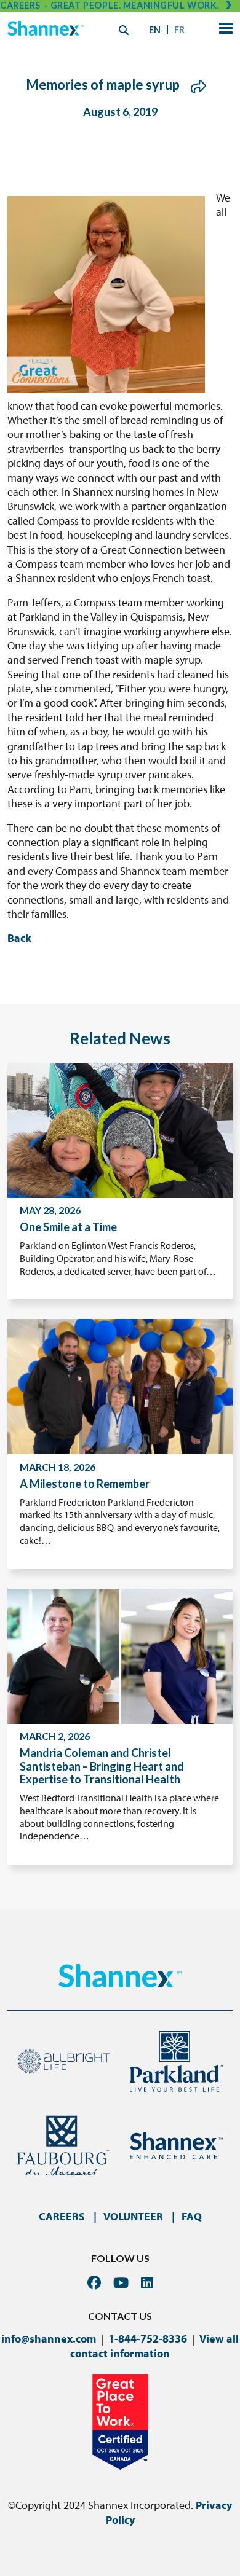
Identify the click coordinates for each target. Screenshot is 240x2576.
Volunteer (133, 2216)
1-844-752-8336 (148, 2339)
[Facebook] (94, 2283)
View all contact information (154, 2346)
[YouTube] (121, 2283)
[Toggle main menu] (223, 30)
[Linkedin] (147, 2283)
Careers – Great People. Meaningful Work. (110, 5)
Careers (62, 2216)
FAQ (192, 2216)
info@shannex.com (49, 2339)
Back (19, 938)
